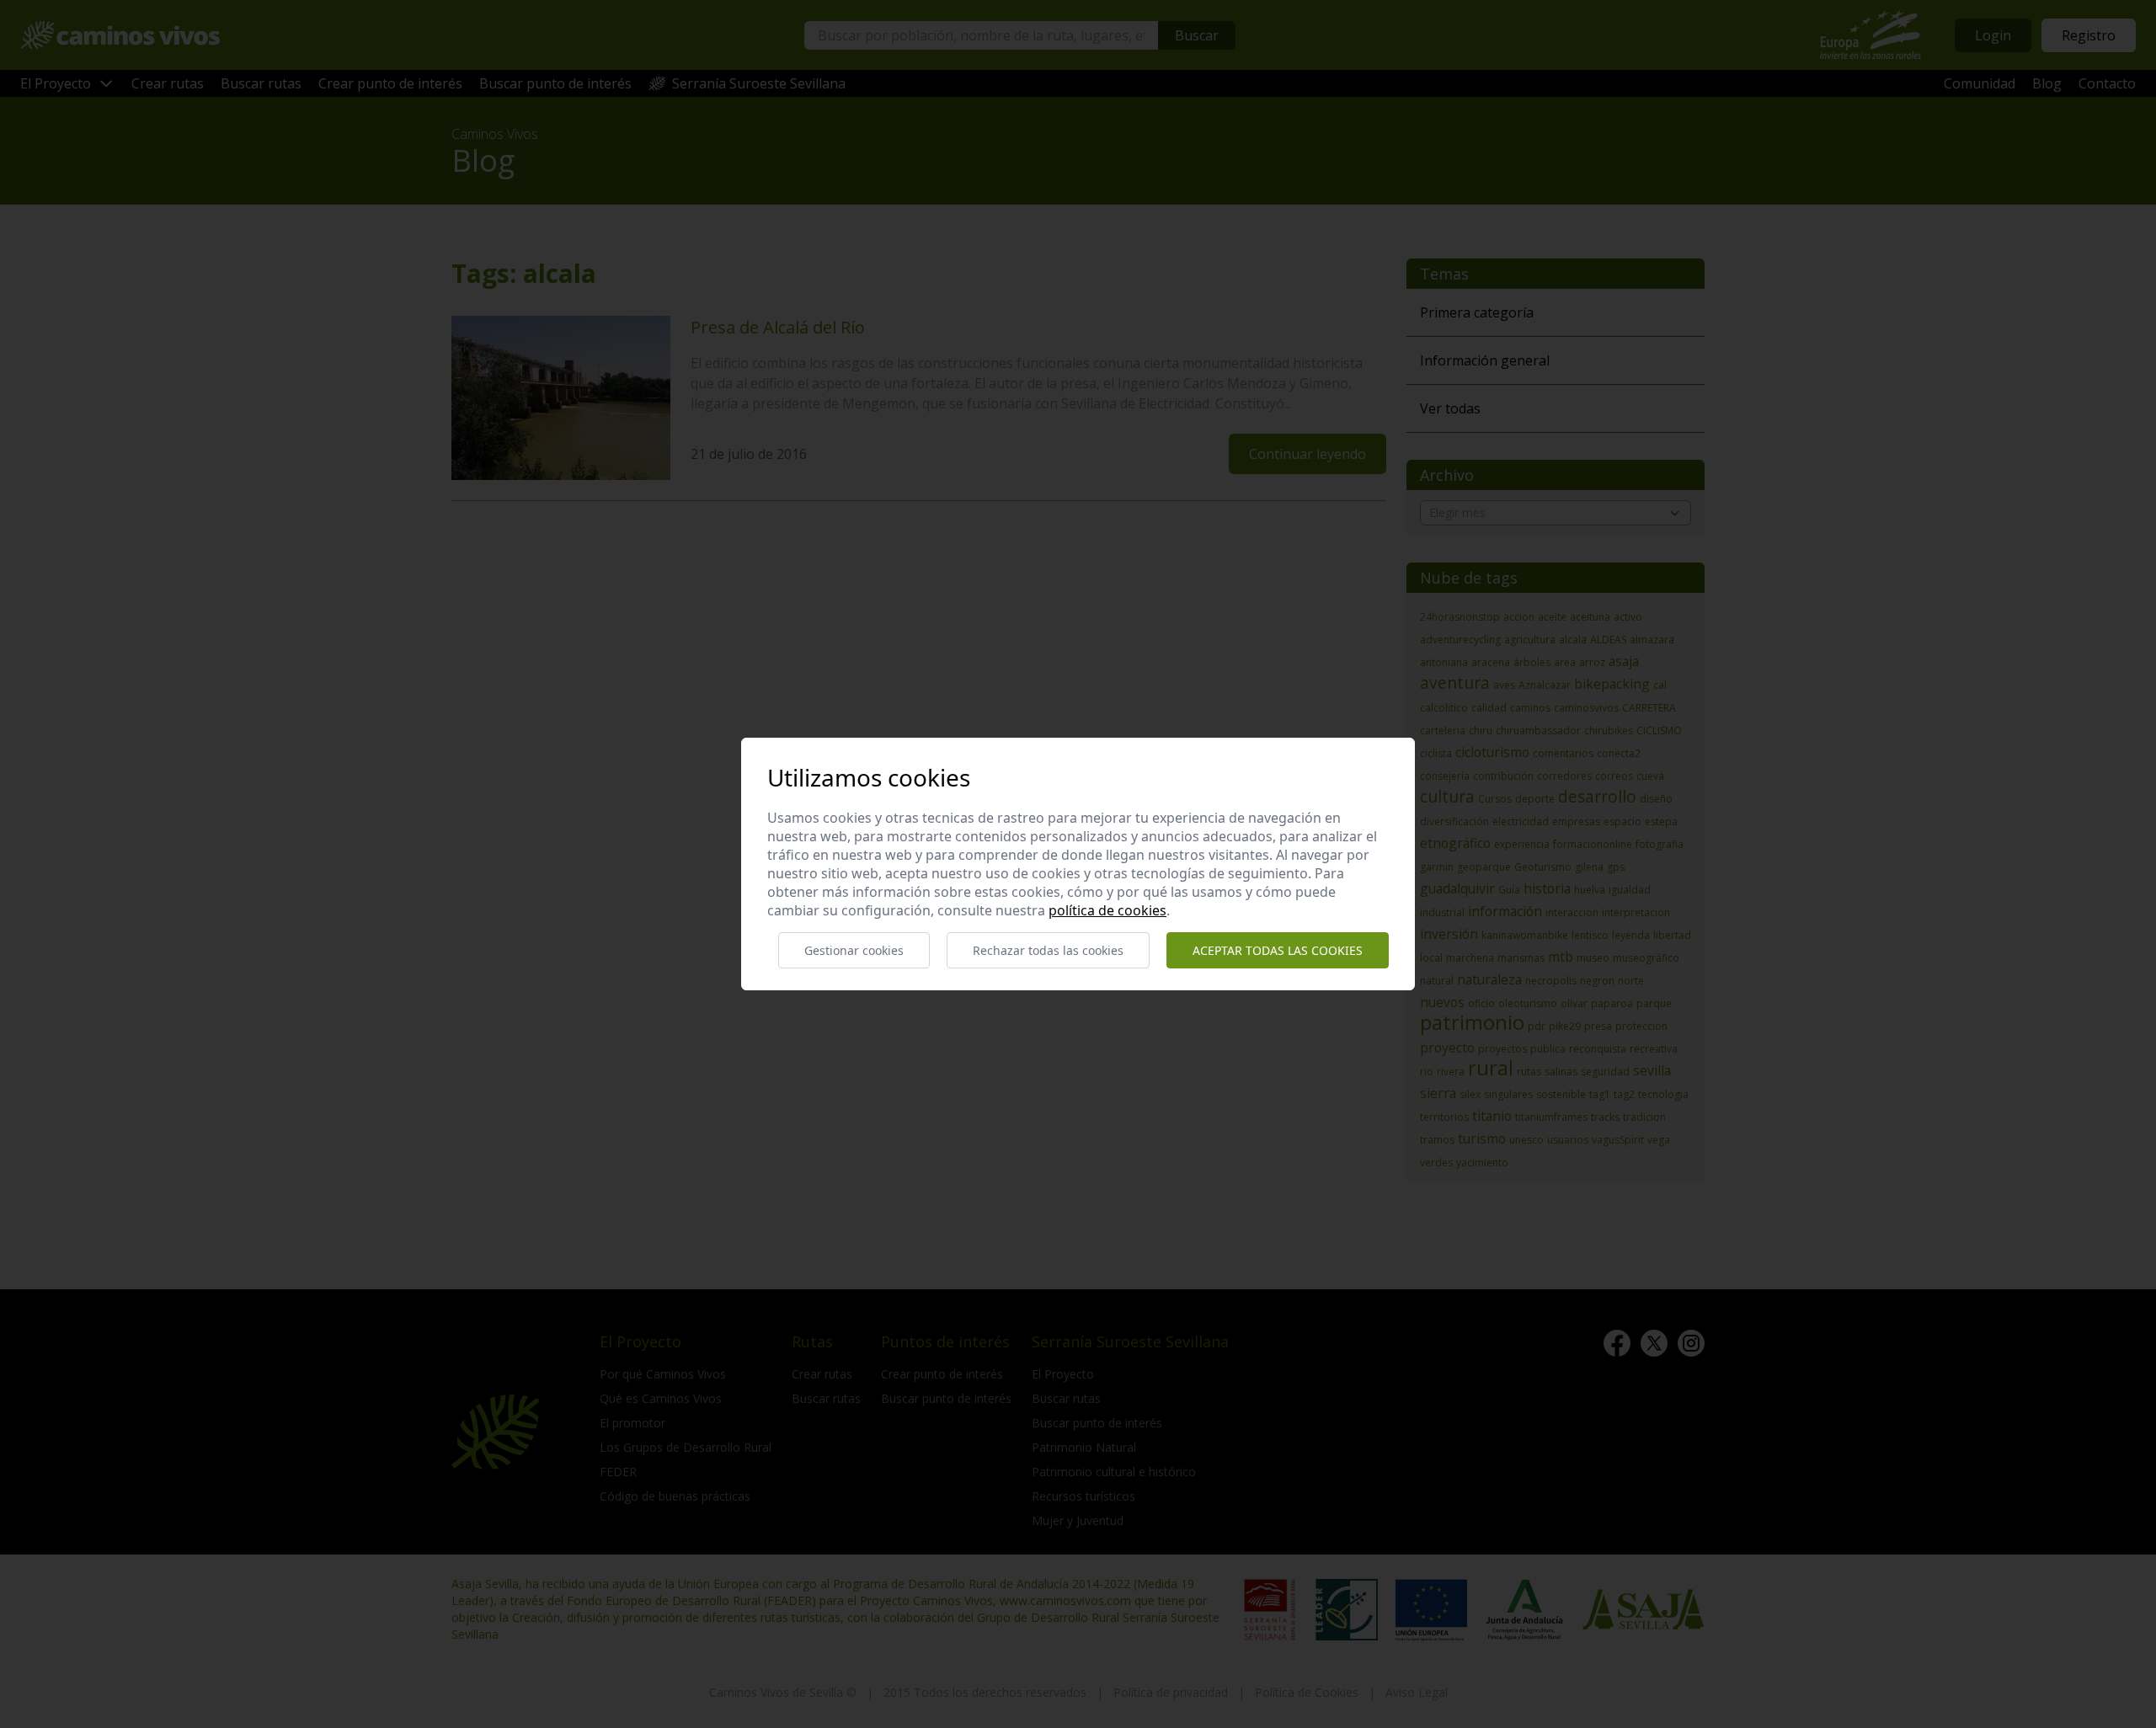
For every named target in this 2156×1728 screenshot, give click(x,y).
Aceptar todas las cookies (1278, 950)
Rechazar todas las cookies (1048, 950)
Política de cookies (1107, 910)
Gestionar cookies (854, 950)
